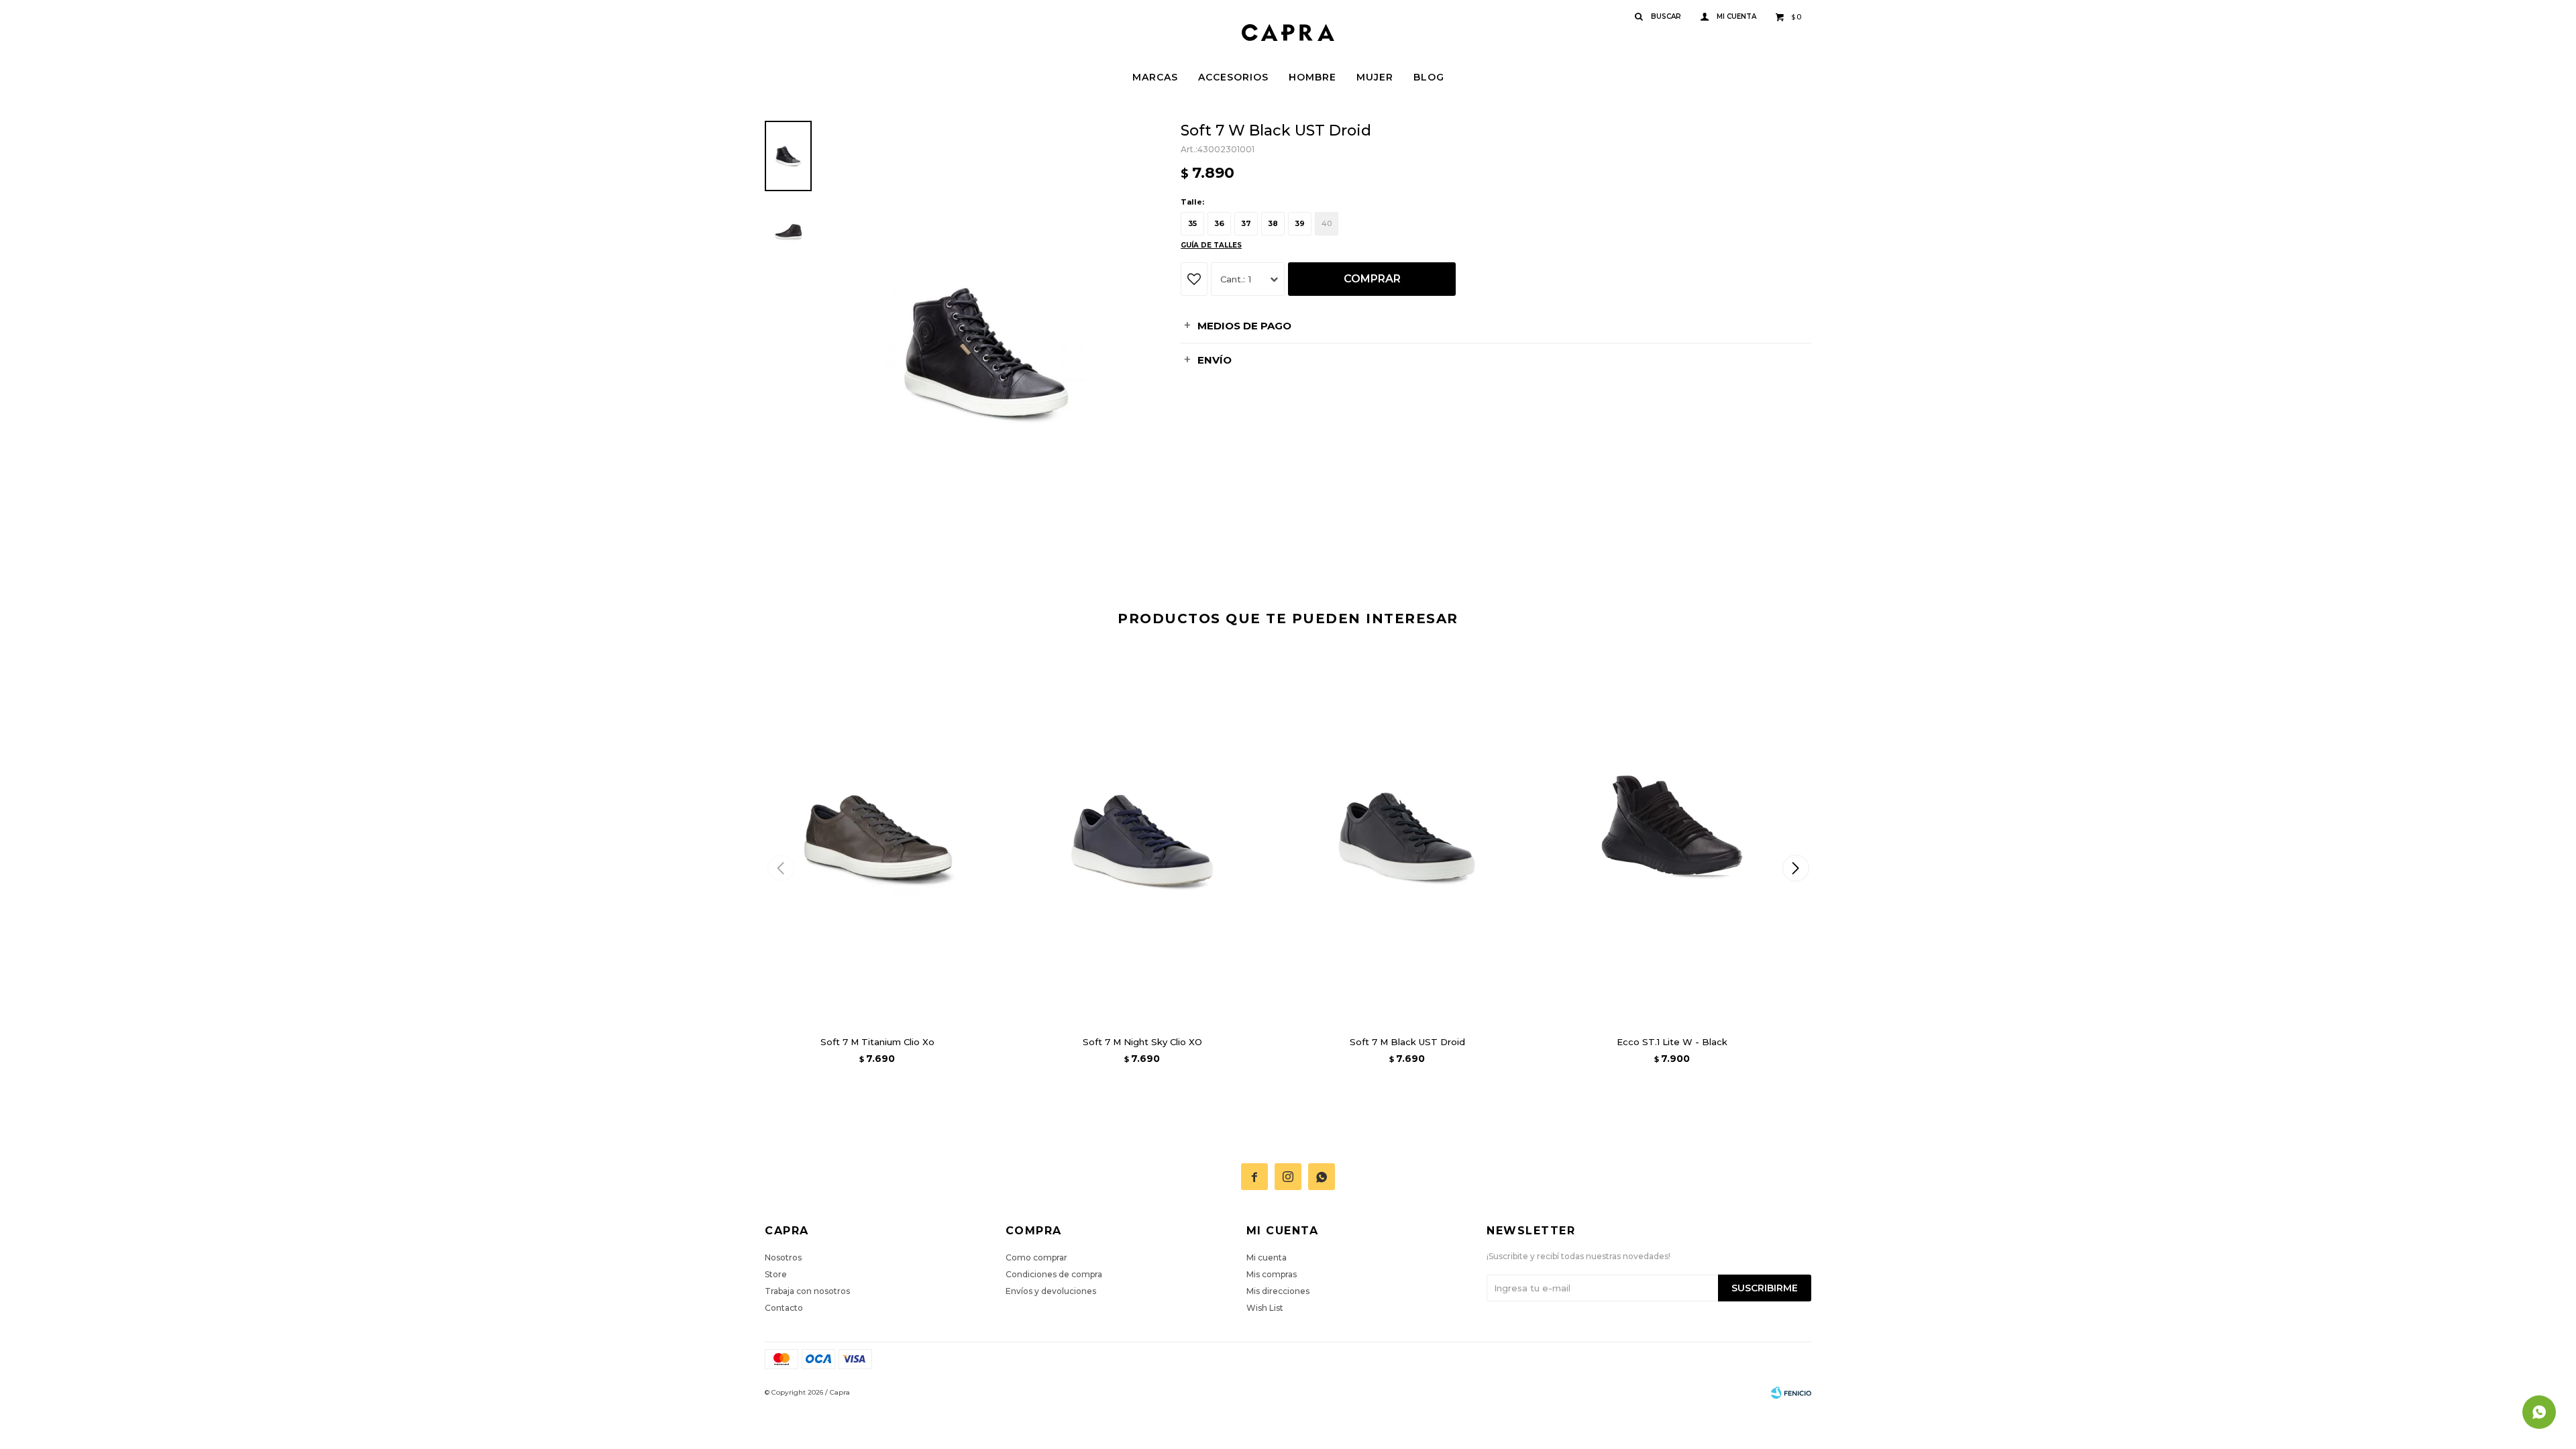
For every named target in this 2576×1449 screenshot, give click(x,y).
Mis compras (1272, 1274)
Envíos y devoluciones (1051, 1291)
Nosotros (783, 1257)
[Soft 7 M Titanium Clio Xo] (877, 836)
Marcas (1155, 77)
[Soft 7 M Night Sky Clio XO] (1142, 836)
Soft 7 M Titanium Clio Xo (877, 1042)
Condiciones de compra (1054, 1274)
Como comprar (1036, 1257)
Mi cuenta (1267, 1257)
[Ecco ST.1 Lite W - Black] (1672, 836)
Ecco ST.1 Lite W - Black (1672, 1042)
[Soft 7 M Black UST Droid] (1407, 836)
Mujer (1375, 77)
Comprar (1372, 279)
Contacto (784, 1308)
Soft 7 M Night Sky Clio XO (1142, 1042)
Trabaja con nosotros (807, 1291)
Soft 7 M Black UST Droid (1407, 1042)
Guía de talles (1211, 245)
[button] (1795, 868)
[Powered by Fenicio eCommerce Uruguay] (1791, 1393)
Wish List (1265, 1308)
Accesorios (1233, 77)
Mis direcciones (1278, 1291)
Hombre (1312, 77)
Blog (1429, 77)
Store (776, 1274)
